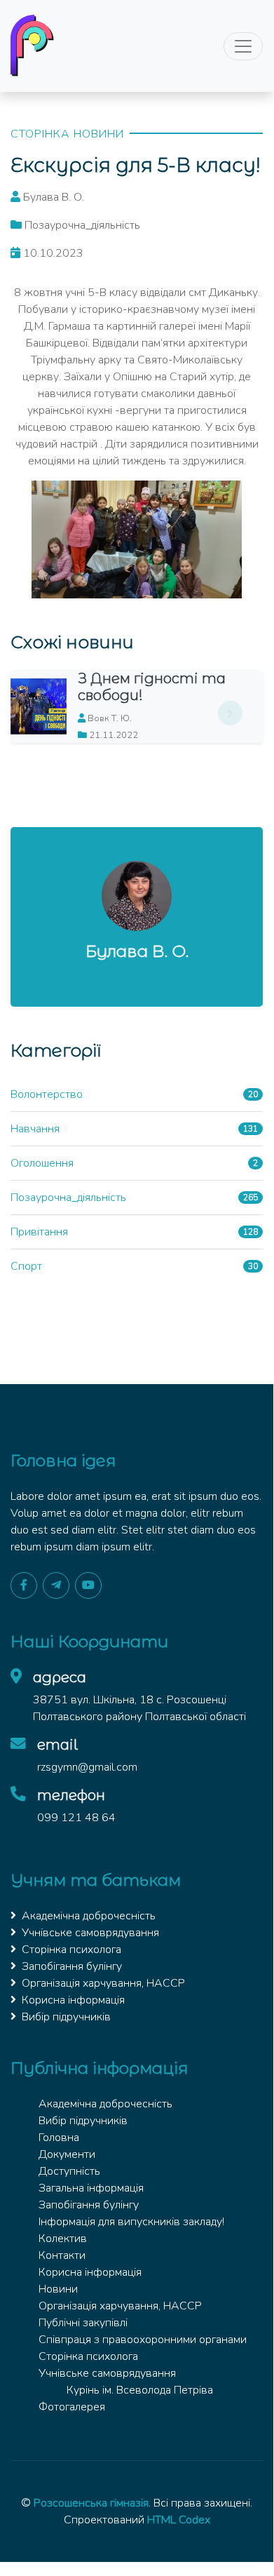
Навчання (35, 1129)
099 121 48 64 (76, 1818)
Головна (59, 2138)
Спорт (26, 1266)
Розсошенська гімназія (91, 2503)
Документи (67, 2154)
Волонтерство (47, 1094)
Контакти (62, 2255)
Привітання (39, 1232)
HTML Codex (179, 2520)
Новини (58, 2289)
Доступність (69, 2171)
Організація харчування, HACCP (103, 1983)
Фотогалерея (72, 2407)
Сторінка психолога (71, 1950)
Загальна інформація (91, 2188)
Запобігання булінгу (72, 1966)
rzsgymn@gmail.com (87, 1767)
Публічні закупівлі (83, 2323)
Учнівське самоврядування (90, 1933)
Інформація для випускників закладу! (131, 2222)
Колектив (63, 2239)
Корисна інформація (73, 2000)
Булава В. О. (137, 951)
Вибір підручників (66, 2017)
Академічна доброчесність (89, 1916)
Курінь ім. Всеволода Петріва (140, 2390)
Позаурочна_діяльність (68, 1198)
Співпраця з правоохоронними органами (143, 2340)
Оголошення (42, 1163)
